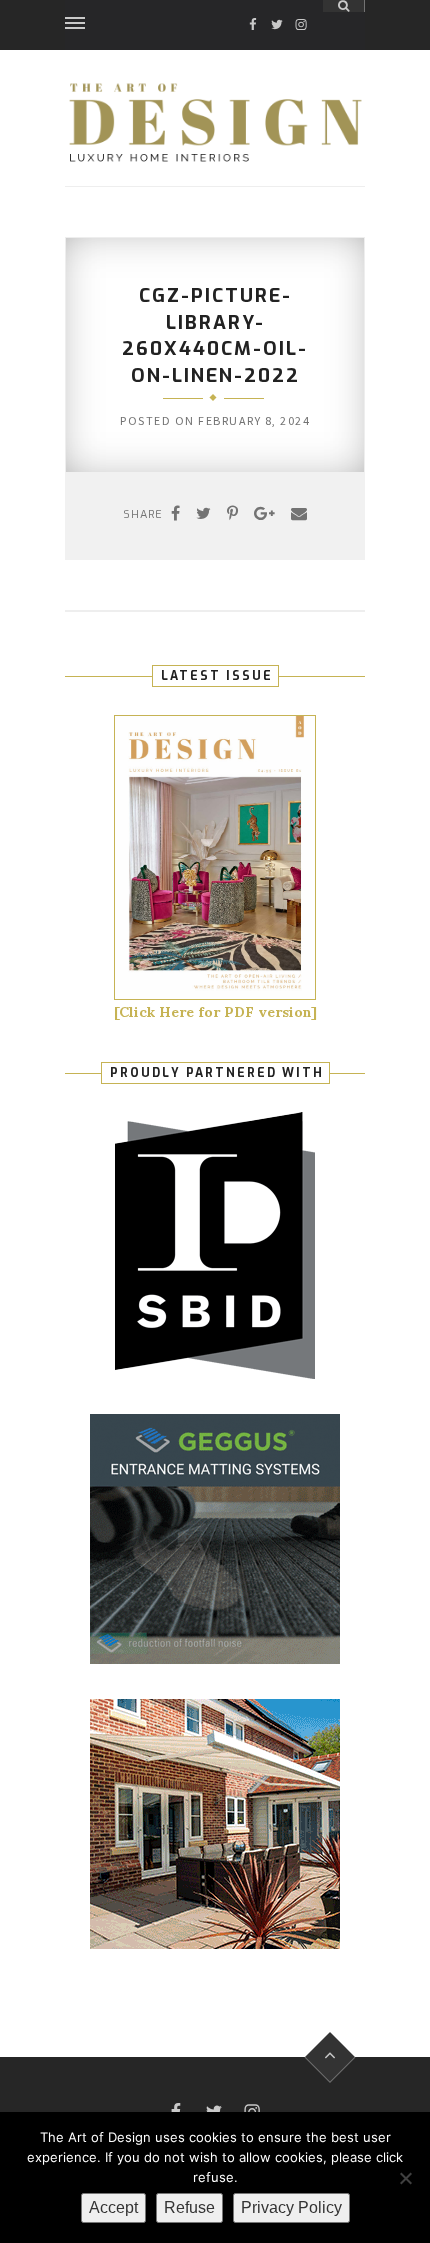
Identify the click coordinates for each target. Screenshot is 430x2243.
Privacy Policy (291, 2207)
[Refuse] (405, 2178)
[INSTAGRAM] (301, 6)
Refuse (189, 2207)
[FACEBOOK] (253, 6)
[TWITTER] (277, 6)
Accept (113, 2207)
